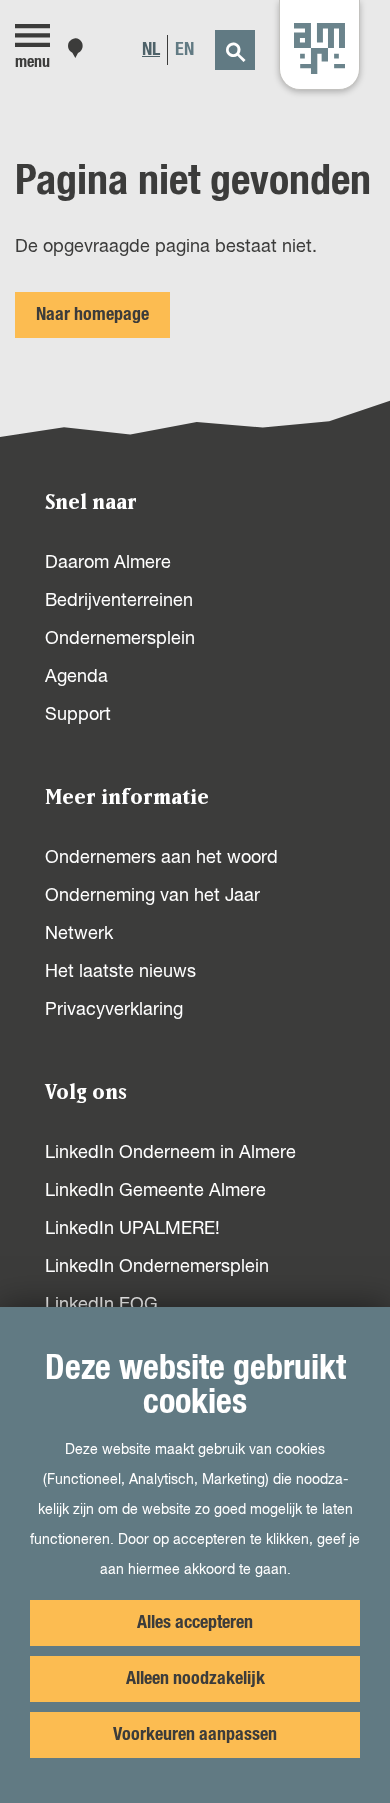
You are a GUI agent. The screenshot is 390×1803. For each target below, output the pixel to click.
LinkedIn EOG (101, 1305)
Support (78, 715)
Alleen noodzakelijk (195, 1679)
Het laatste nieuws (120, 972)
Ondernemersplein (120, 639)
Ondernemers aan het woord (161, 858)
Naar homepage (92, 315)
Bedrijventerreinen (119, 601)
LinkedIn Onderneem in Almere (170, 1153)
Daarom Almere (108, 563)
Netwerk (79, 934)
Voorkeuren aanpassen (195, 1735)
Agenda (76, 677)
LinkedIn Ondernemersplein (157, 1267)
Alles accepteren (195, 1623)
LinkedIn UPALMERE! (132, 1229)
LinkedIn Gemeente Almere (155, 1191)
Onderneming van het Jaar (152, 896)
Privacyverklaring (114, 1010)
